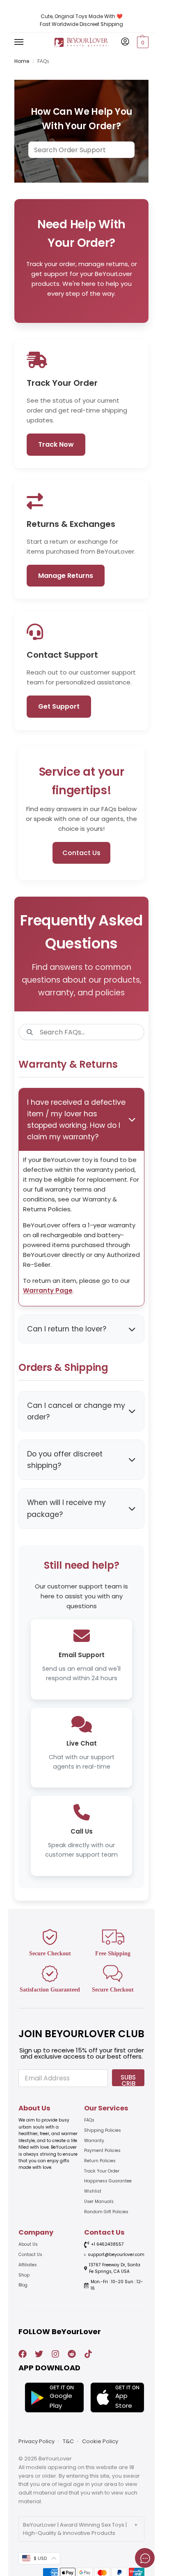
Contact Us (30, 2255)
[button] (142, 42)
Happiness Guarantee (108, 2181)
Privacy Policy (37, 2441)
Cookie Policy (100, 2441)
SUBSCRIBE (128, 2080)
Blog (23, 2285)
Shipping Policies (103, 2130)
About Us (28, 2244)
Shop (24, 2275)
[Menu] (27, 42)
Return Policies (100, 2161)
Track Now (56, 444)
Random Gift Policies (106, 2212)
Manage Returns (66, 576)
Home (22, 61)
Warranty (94, 2141)
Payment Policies (102, 2151)
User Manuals (99, 2202)
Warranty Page (48, 1290)
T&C (68, 2441)
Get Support (59, 706)
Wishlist (93, 2191)
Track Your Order (102, 2171)
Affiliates (28, 2265)
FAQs (89, 2120)
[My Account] (125, 42)
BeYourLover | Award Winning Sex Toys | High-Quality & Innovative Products (75, 2529)
